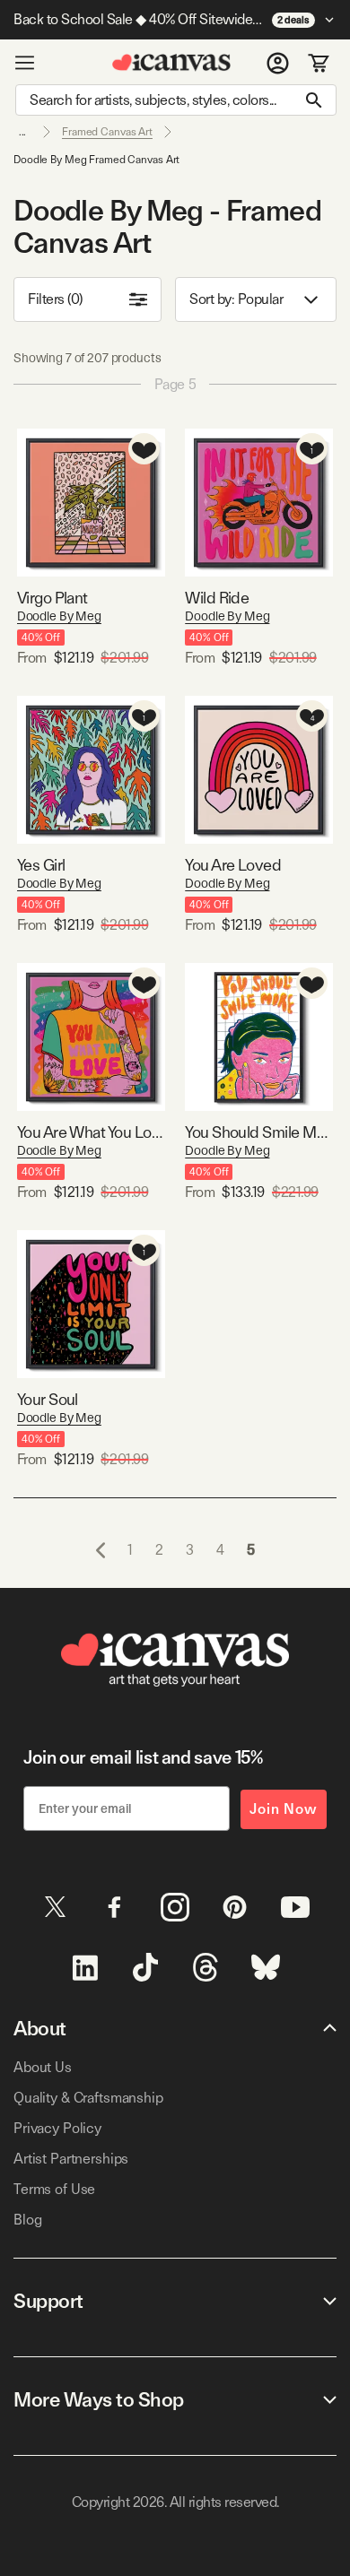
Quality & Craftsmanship (88, 2098)
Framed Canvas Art (107, 132)
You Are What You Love (91, 1132)
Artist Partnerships (71, 2159)
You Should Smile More (259, 1132)
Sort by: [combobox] (236, 299)
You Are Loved (233, 865)
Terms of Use (54, 2189)
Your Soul (48, 1399)
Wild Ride (217, 598)
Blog (27, 2220)
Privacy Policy (57, 2128)
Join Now (284, 1809)
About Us (43, 2067)
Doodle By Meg (59, 616)
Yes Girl (41, 865)
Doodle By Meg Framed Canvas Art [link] (96, 160)
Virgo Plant (52, 598)
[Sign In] (278, 63)
